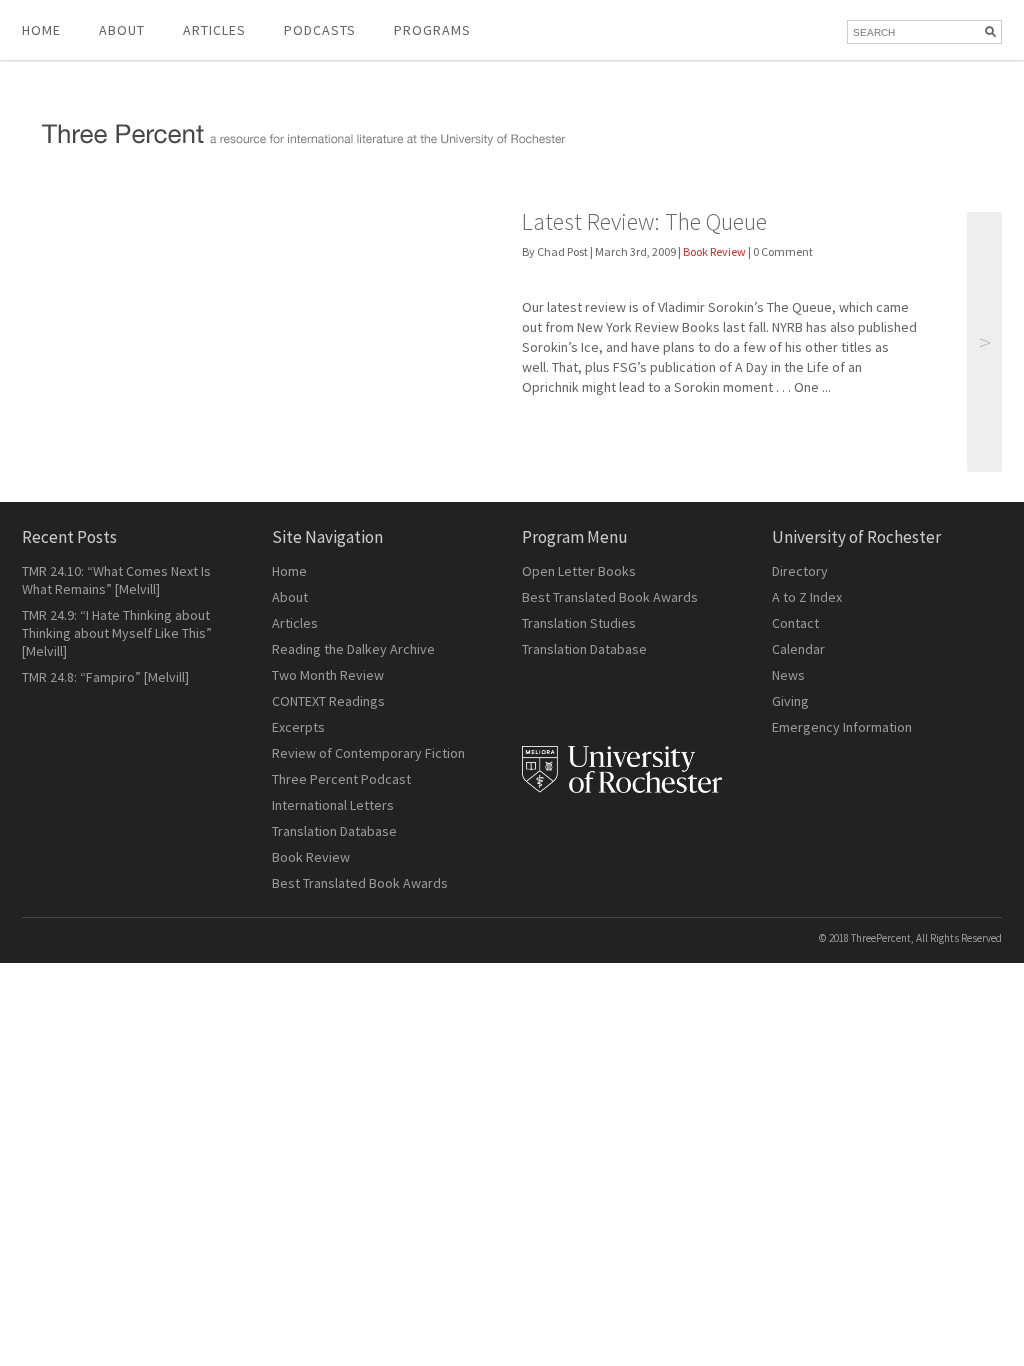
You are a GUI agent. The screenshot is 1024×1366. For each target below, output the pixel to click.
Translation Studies (579, 623)
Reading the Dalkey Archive (353, 649)
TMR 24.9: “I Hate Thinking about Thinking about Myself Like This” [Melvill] (117, 633)
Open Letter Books (579, 571)
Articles (295, 623)
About (122, 30)
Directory (800, 571)
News (788, 675)
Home (41, 30)
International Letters (333, 805)
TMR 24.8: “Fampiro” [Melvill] (105, 677)
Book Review (714, 251)
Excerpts (298, 727)
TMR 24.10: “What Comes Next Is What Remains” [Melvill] (116, 580)
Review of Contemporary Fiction (368, 753)
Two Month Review (328, 675)
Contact (795, 623)
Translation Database (334, 831)
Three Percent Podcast (341, 779)
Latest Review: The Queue (644, 221)
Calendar (798, 649)
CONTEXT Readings (328, 701)
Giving (790, 701)
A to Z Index (807, 597)
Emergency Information (842, 727)
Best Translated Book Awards (360, 883)
